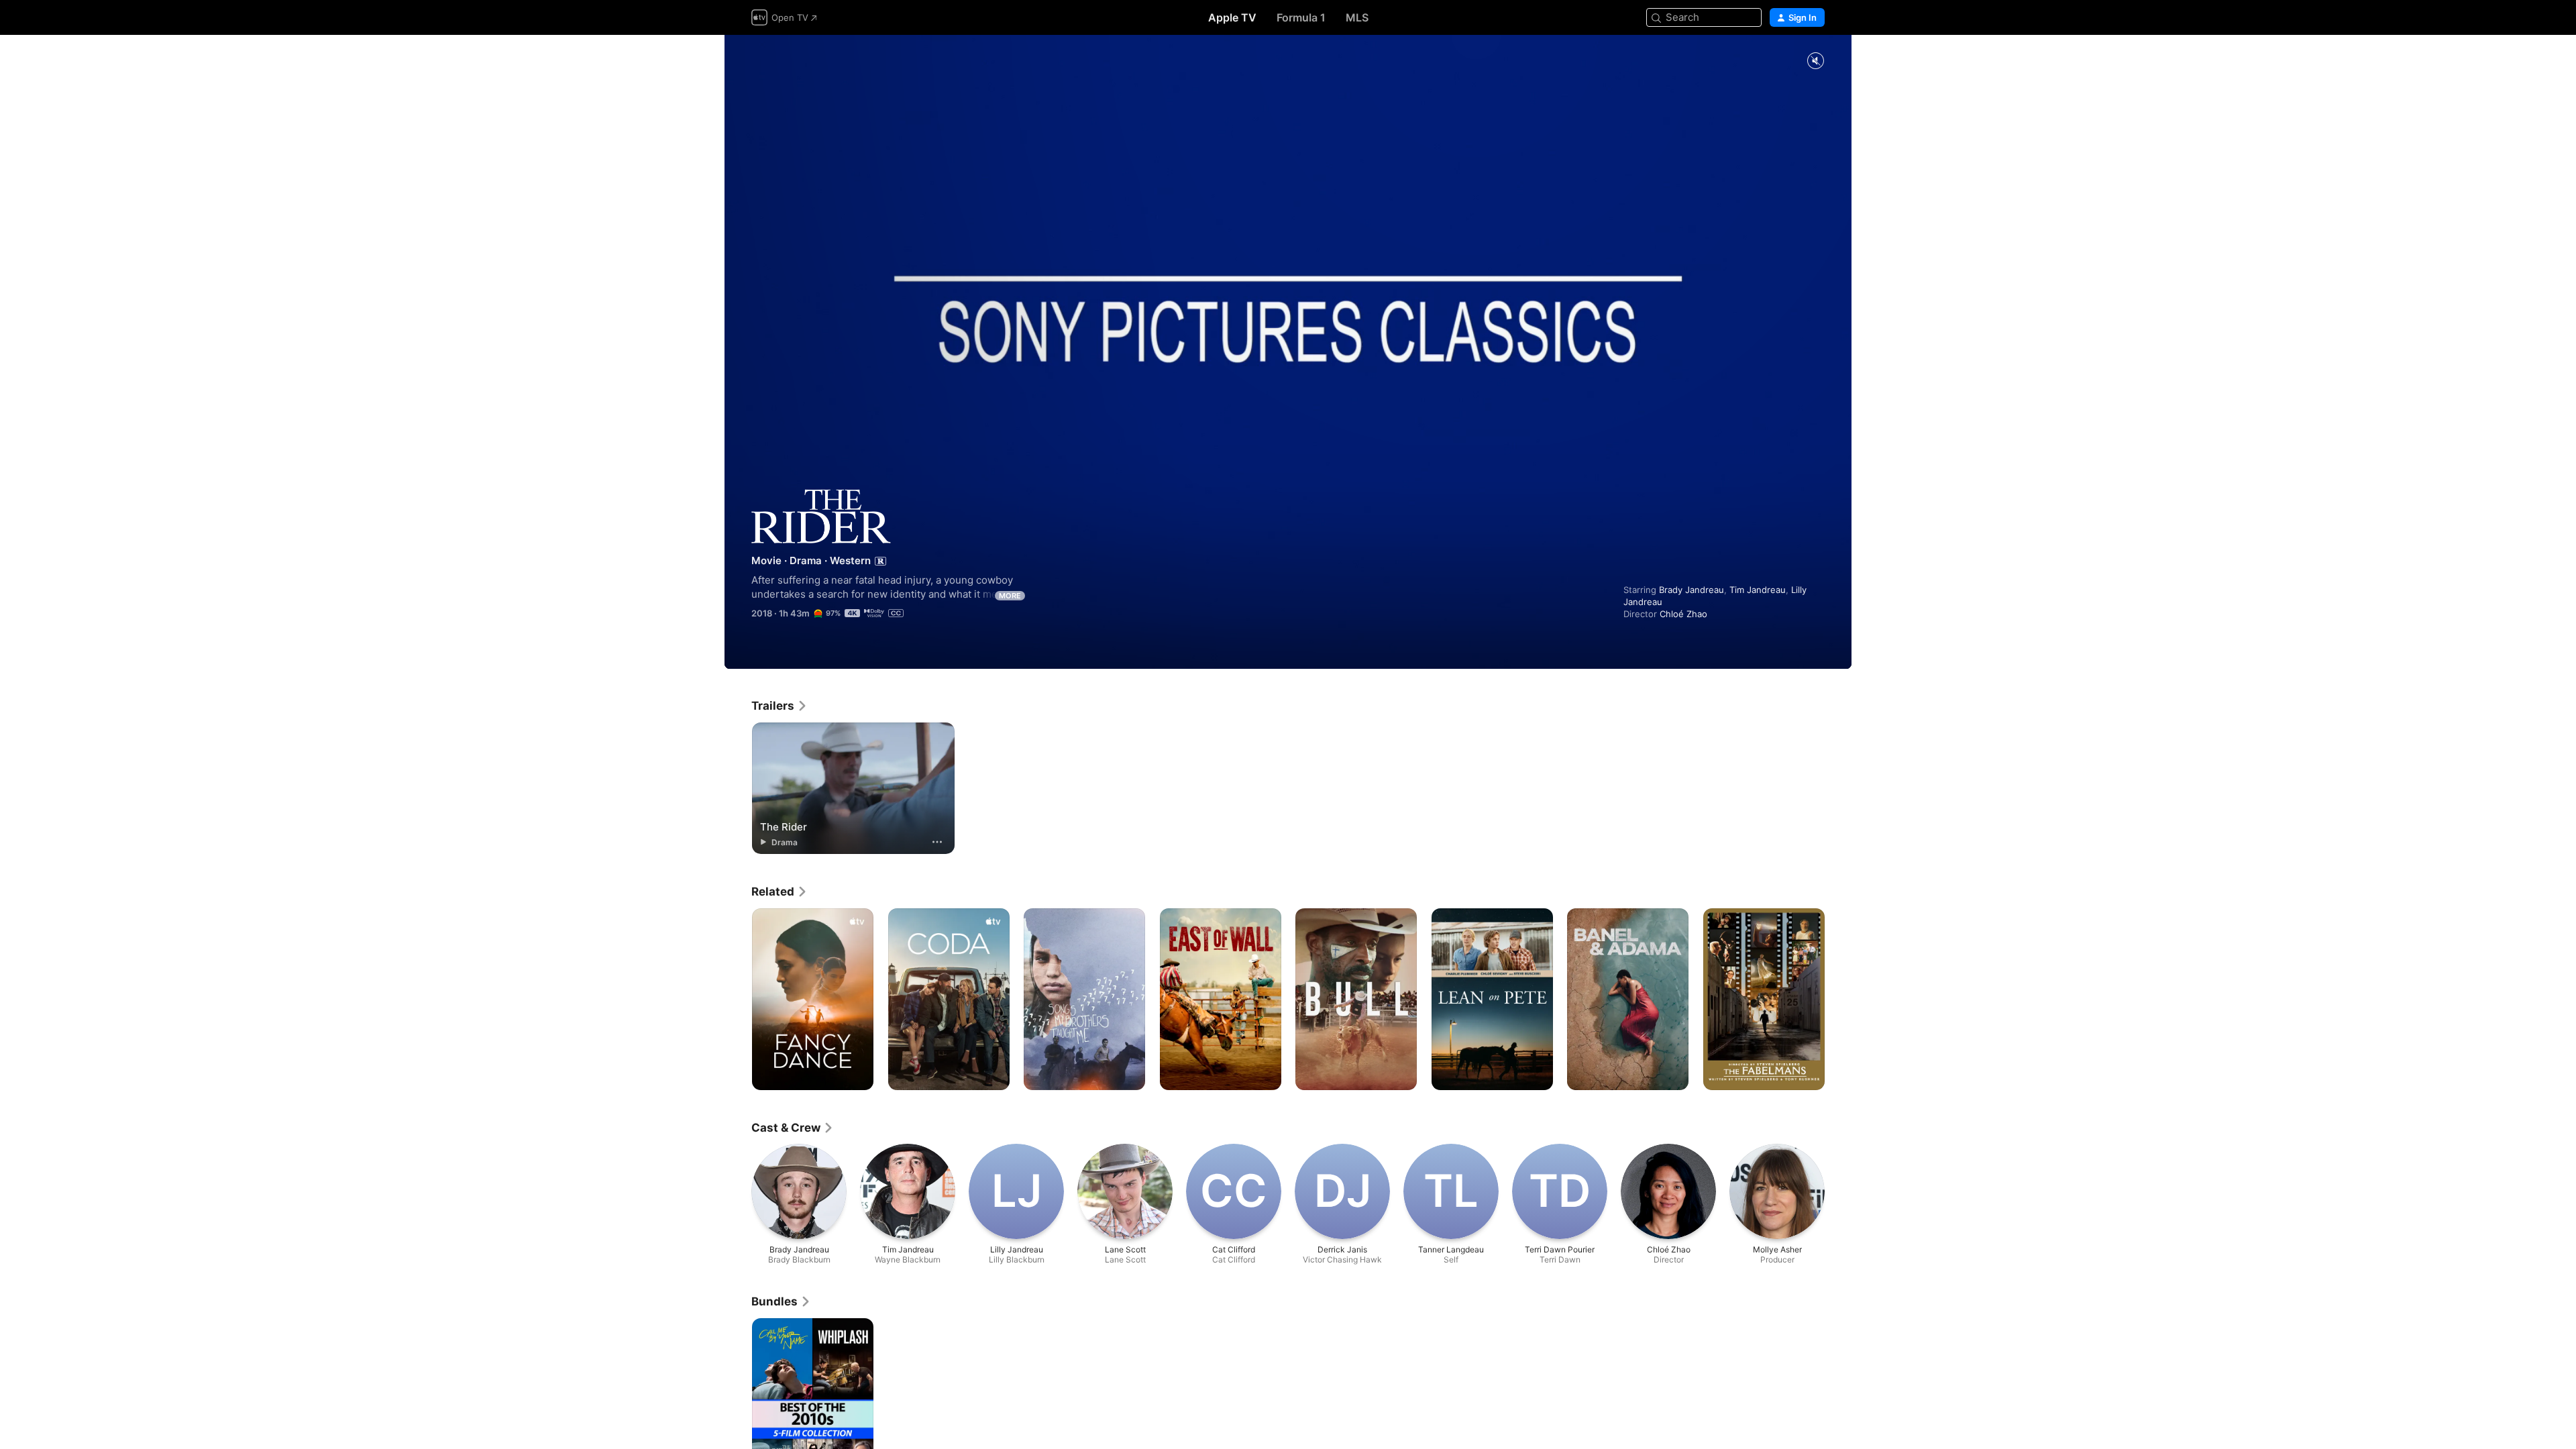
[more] (937, 842)
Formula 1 (1301, 17)
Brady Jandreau (1692, 590)
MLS (1357, 17)
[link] (780, 706)
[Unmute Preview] (1815, 61)
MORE (1010, 596)
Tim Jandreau (1758, 590)
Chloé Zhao (1683, 614)
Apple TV (1232, 17)
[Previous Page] (738, 1000)
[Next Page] (1838, 1000)
